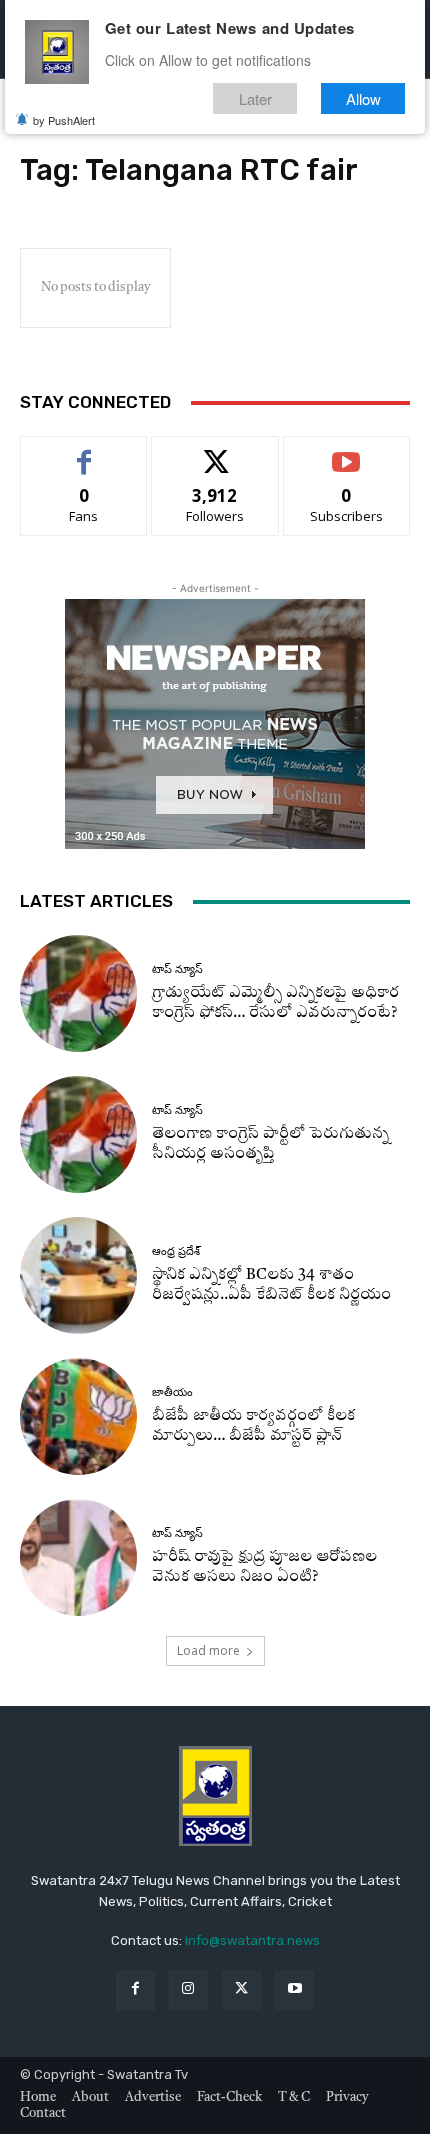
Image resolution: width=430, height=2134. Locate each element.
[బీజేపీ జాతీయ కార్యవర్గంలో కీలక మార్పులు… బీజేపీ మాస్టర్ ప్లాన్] (78, 1416)
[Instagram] (188, 1990)
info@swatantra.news (252, 1940)
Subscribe (347, 451)
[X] (241, 1990)
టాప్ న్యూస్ (177, 969)
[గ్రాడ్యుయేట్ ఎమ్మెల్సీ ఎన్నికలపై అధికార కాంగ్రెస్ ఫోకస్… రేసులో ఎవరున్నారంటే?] (78, 993)
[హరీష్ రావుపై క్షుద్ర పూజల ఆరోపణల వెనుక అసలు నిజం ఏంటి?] (78, 1557)
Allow (363, 98)
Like (84, 451)
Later (255, 98)
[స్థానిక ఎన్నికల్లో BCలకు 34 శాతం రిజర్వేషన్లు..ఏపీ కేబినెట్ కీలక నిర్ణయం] (78, 1275)
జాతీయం (172, 1392)
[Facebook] (135, 1990)
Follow (215, 451)
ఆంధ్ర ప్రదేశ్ (176, 1251)
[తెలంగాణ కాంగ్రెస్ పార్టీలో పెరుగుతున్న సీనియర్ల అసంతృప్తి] (78, 1134)
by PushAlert (64, 120)
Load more (208, 1650)
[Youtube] (294, 1990)
